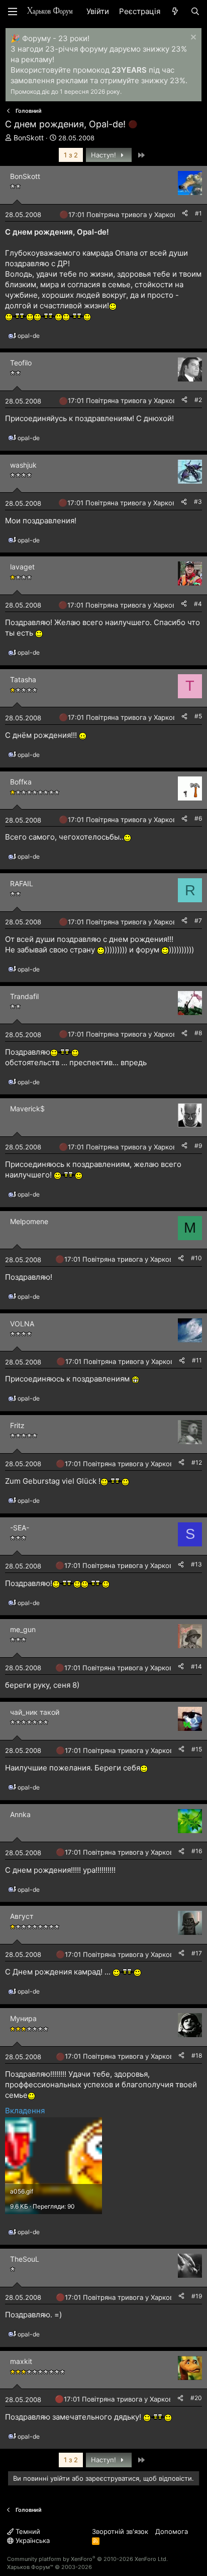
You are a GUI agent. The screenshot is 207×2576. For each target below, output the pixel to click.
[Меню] (13, 12)
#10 (196, 1258)
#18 (197, 2055)
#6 (198, 818)
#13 (196, 1564)
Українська (32, 2540)
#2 (198, 400)
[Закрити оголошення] (192, 38)
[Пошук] (195, 11)
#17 (197, 1953)
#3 (198, 502)
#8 (198, 1033)
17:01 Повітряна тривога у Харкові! (124, 215)
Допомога (172, 2531)
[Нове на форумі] (175, 11)
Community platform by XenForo (87, 2559)
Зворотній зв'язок (120, 2531)
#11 (197, 1360)
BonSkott (29, 138)
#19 (197, 2296)
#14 (196, 1666)
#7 (198, 921)
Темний (27, 2531)
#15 (197, 1749)
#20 (196, 2398)
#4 (198, 604)
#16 (197, 1851)
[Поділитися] (185, 214)
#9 (198, 1146)
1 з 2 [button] (71, 155)
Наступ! (105, 155)
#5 (198, 716)
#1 (198, 213)
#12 (197, 1462)
